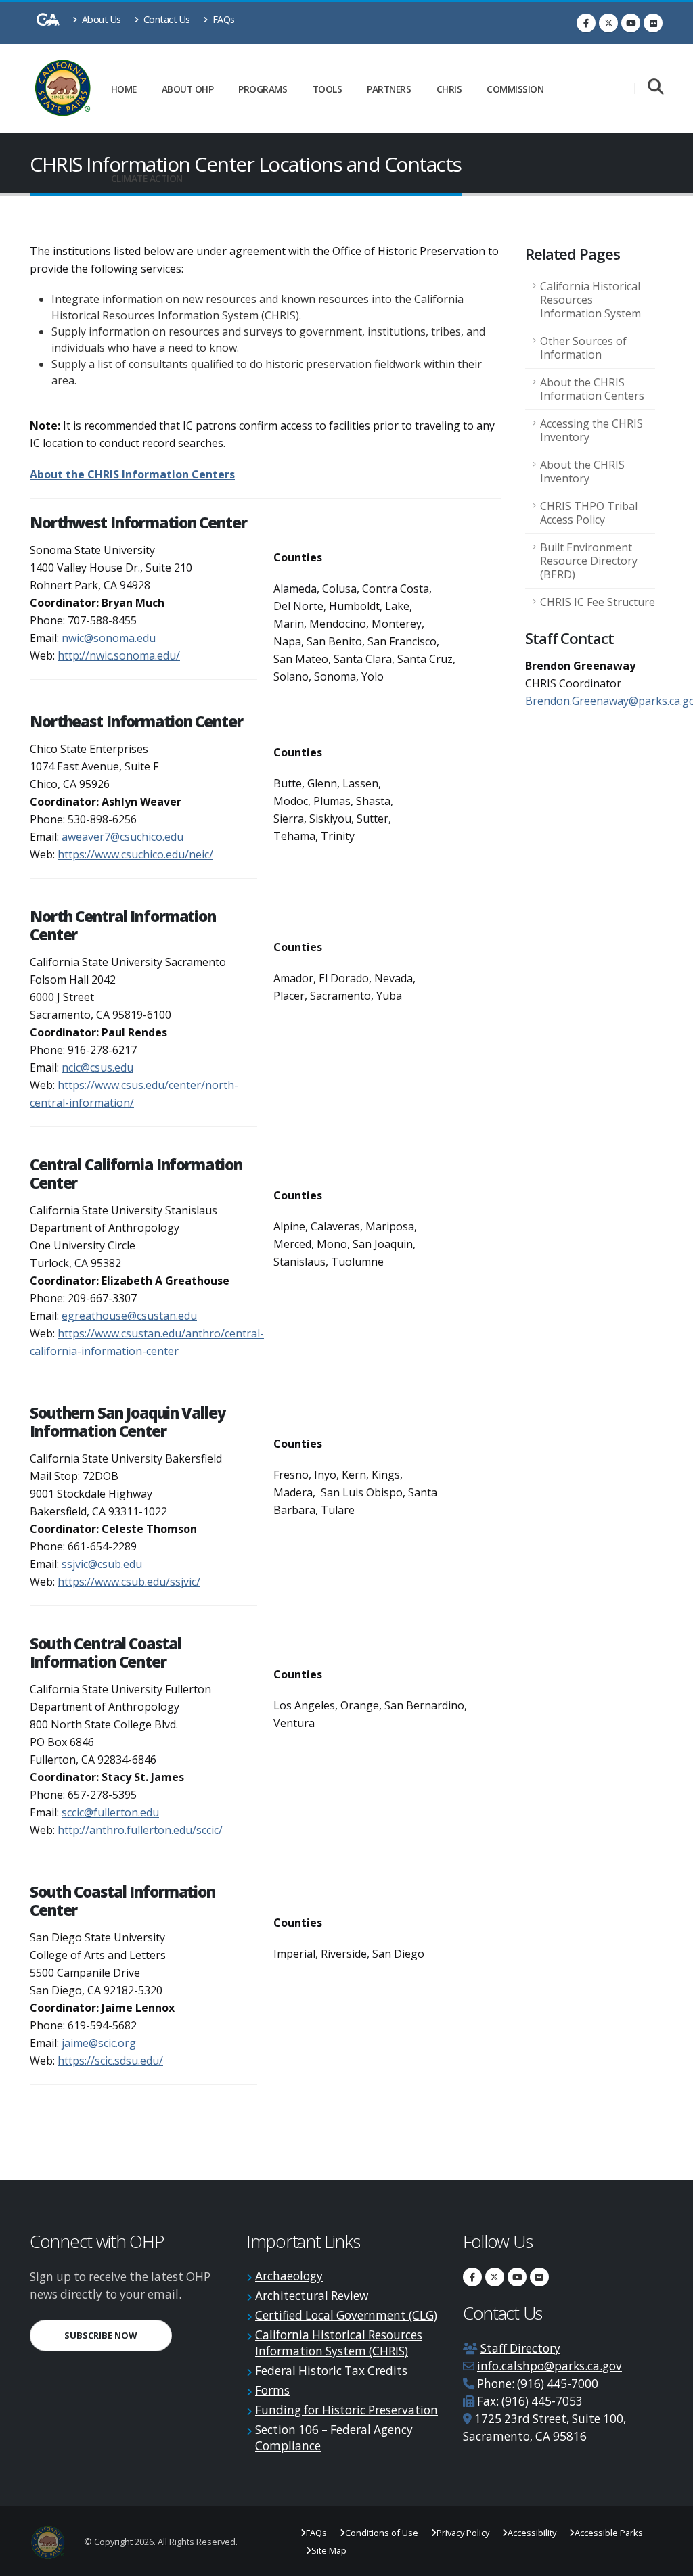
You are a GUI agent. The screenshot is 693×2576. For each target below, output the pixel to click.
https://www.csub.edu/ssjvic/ (129, 1582)
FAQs (222, 19)
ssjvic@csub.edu (102, 1564)
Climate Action (147, 178)
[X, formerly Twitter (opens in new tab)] (608, 23)
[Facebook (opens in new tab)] (586, 23)
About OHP (188, 89)
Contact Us (165, 19)
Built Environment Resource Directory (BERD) (589, 561)
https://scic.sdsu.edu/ (110, 2061)
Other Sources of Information (583, 348)
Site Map (329, 2550)
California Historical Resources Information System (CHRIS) (339, 2343)
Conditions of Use (382, 2533)
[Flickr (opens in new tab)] (653, 23)
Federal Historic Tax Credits (331, 2371)
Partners (389, 89)
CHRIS (449, 89)
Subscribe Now (118, 2335)
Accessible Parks (609, 2533)
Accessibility (532, 2533)
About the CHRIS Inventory (582, 471)
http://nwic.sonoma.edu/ (119, 655)
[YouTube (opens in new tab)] (631, 23)
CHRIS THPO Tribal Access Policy (589, 513)
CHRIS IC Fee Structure (598, 602)
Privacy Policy (463, 2533)
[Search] (655, 88)
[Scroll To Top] (669, 2561)
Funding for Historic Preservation (346, 2410)
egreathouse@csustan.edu (129, 1316)
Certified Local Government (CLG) (346, 2315)
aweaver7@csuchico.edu (122, 837)
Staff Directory (520, 2348)
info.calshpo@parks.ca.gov (550, 2366)
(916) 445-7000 (558, 2384)
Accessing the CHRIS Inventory (591, 430)
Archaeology (289, 2276)
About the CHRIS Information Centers (132, 474)
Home (124, 89)
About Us (100, 19)
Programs (263, 89)
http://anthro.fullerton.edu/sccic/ (141, 1830)
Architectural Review (312, 2296)
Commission (515, 89)
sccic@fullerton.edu (110, 1812)
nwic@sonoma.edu (109, 638)
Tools (328, 89)
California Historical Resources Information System (590, 300)
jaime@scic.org (99, 2043)
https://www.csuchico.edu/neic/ (135, 854)
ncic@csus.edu (97, 1067)
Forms (272, 2390)
